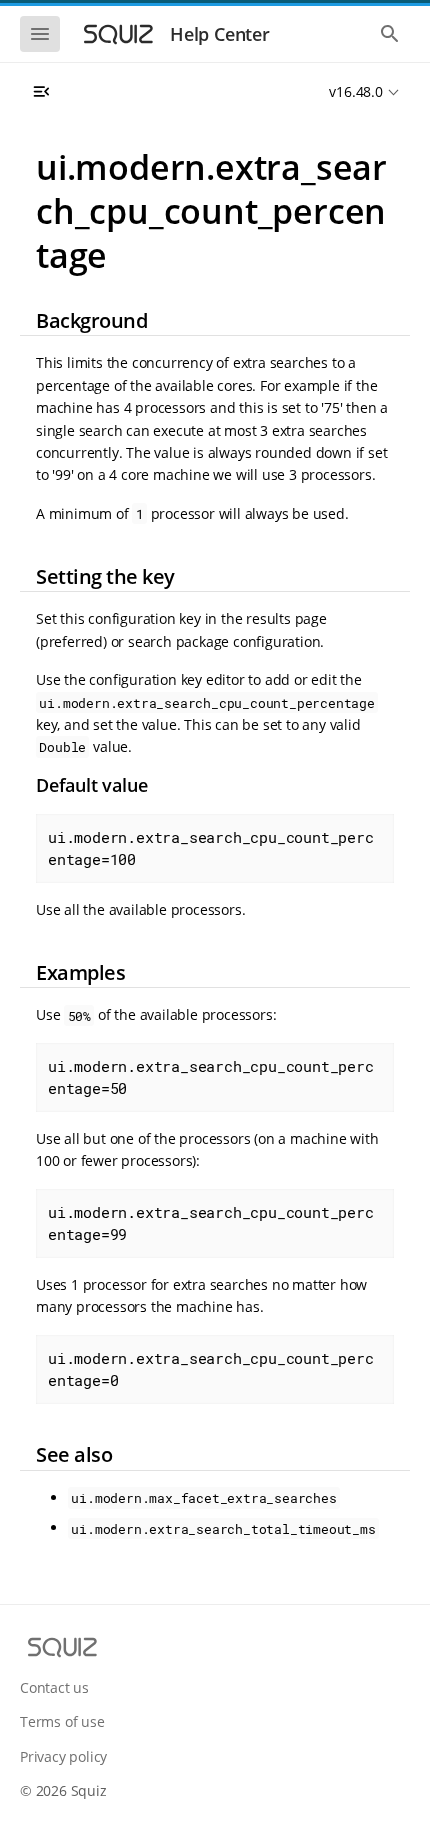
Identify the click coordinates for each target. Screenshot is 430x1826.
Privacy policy (63, 1756)
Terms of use (62, 1721)
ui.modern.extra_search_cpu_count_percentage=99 (211, 1223)
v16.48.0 (355, 91)
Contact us (54, 1687)
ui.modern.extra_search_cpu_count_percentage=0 (211, 1369)
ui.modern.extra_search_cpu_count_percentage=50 (211, 1077)
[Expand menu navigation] (41, 92)
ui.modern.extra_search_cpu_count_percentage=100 (211, 848)
